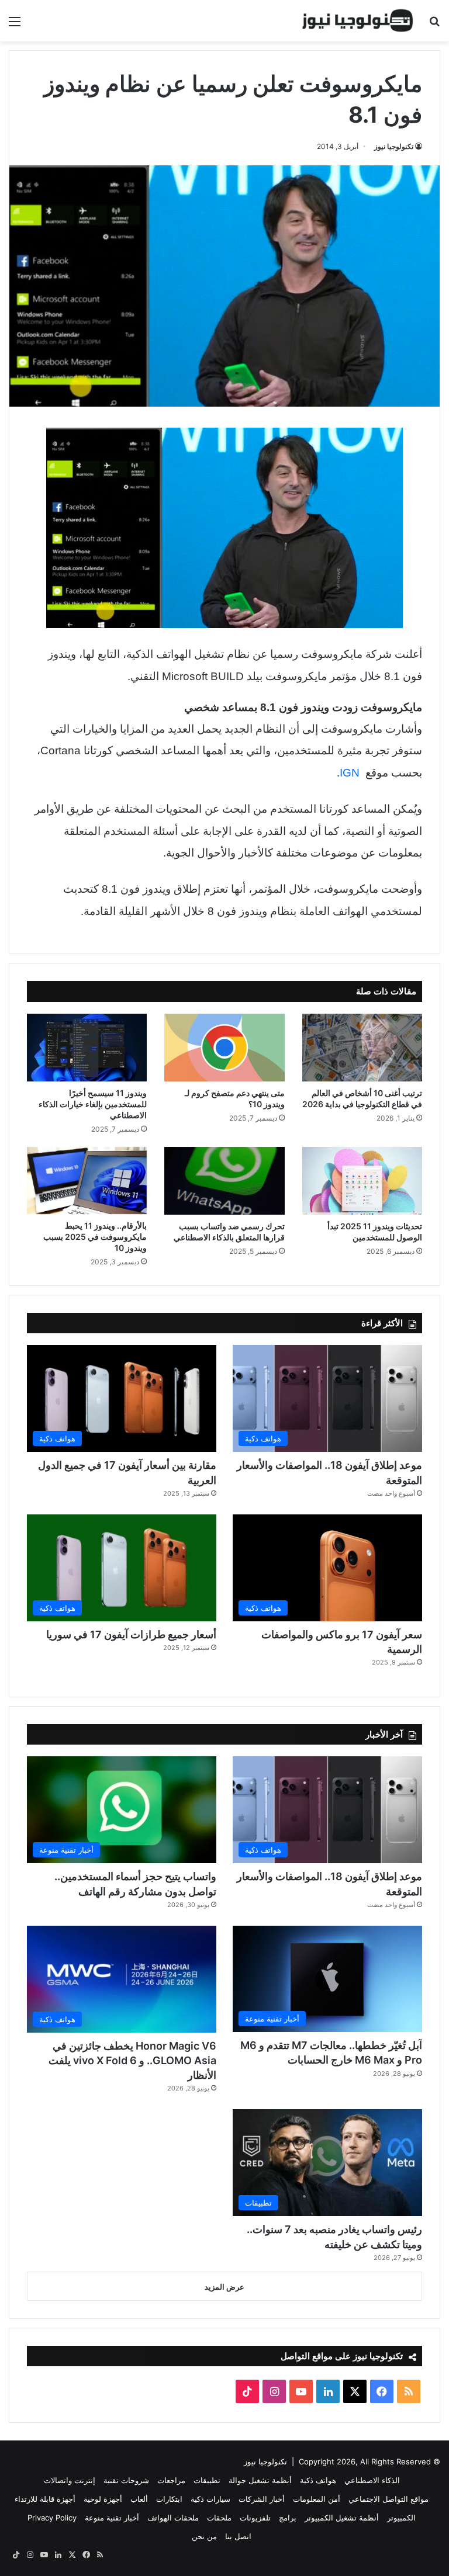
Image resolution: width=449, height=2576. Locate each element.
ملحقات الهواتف (173, 2518)
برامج (288, 2518)
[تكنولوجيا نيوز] (358, 21)
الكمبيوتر (401, 2518)
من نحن (204, 2536)
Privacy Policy (52, 2518)
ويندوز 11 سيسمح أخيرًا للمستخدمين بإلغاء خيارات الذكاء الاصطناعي (93, 1104)
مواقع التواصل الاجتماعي (388, 2499)
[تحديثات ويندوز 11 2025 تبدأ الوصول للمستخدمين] (362, 1181)
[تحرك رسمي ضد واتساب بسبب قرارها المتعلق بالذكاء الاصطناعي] (224, 1181)
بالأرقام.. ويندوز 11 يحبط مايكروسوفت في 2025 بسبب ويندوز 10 (95, 1237)
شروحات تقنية (126, 2480)
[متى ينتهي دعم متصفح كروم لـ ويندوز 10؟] (224, 1048)
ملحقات (219, 2518)
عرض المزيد (224, 2287)
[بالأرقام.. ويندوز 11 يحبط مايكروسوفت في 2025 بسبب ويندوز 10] (87, 1180)
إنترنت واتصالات (70, 2480)
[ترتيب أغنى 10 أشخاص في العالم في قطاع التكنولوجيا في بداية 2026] (362, 1048)
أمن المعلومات (317, 2499)
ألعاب (139, 2499)
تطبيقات (207, 2480)
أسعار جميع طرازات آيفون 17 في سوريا (131, 1634)
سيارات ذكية (210, 2499)
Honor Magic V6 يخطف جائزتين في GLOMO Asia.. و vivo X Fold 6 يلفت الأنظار (132, 2060)
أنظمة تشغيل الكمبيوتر (342, 2518)
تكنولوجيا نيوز (394, 146)
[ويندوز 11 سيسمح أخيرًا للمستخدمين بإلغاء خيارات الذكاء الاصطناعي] (87, 1048)
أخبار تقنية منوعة (112, 2518)
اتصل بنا (238, 2536)
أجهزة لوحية (103, 2499)
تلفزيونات (255, 2518)
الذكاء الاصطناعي (372, 2480)
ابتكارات (169, 2499)
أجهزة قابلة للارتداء (45, 2499)
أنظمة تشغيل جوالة (260, 2480)
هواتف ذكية (318, 2480)
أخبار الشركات (262, 2499)
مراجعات (171, 2480)
